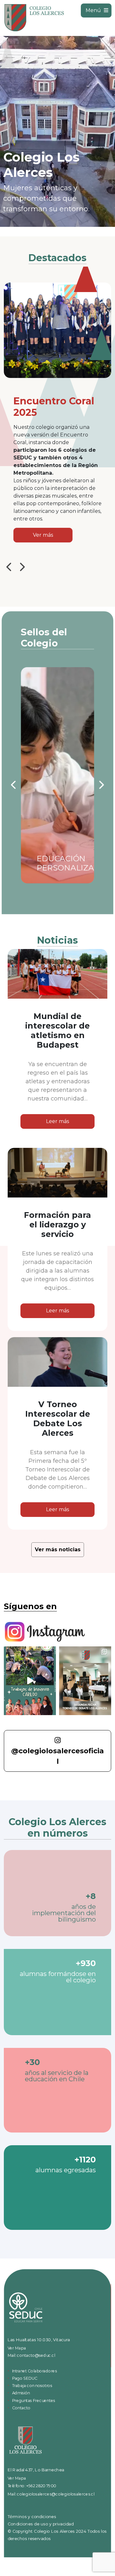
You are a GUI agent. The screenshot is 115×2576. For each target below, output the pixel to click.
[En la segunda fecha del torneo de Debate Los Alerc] (85, 1681)
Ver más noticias (58, 1550)
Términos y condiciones (32, 2517)
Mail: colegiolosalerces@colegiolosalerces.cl (51, 2494)
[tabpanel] (57, 131)
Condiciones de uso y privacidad (41, 2524)
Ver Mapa (17, 2348)
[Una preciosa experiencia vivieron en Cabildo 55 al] (30, 1681)
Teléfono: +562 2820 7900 (32, 2486)
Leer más (57, 1121)
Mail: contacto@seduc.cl (31, 2356)
